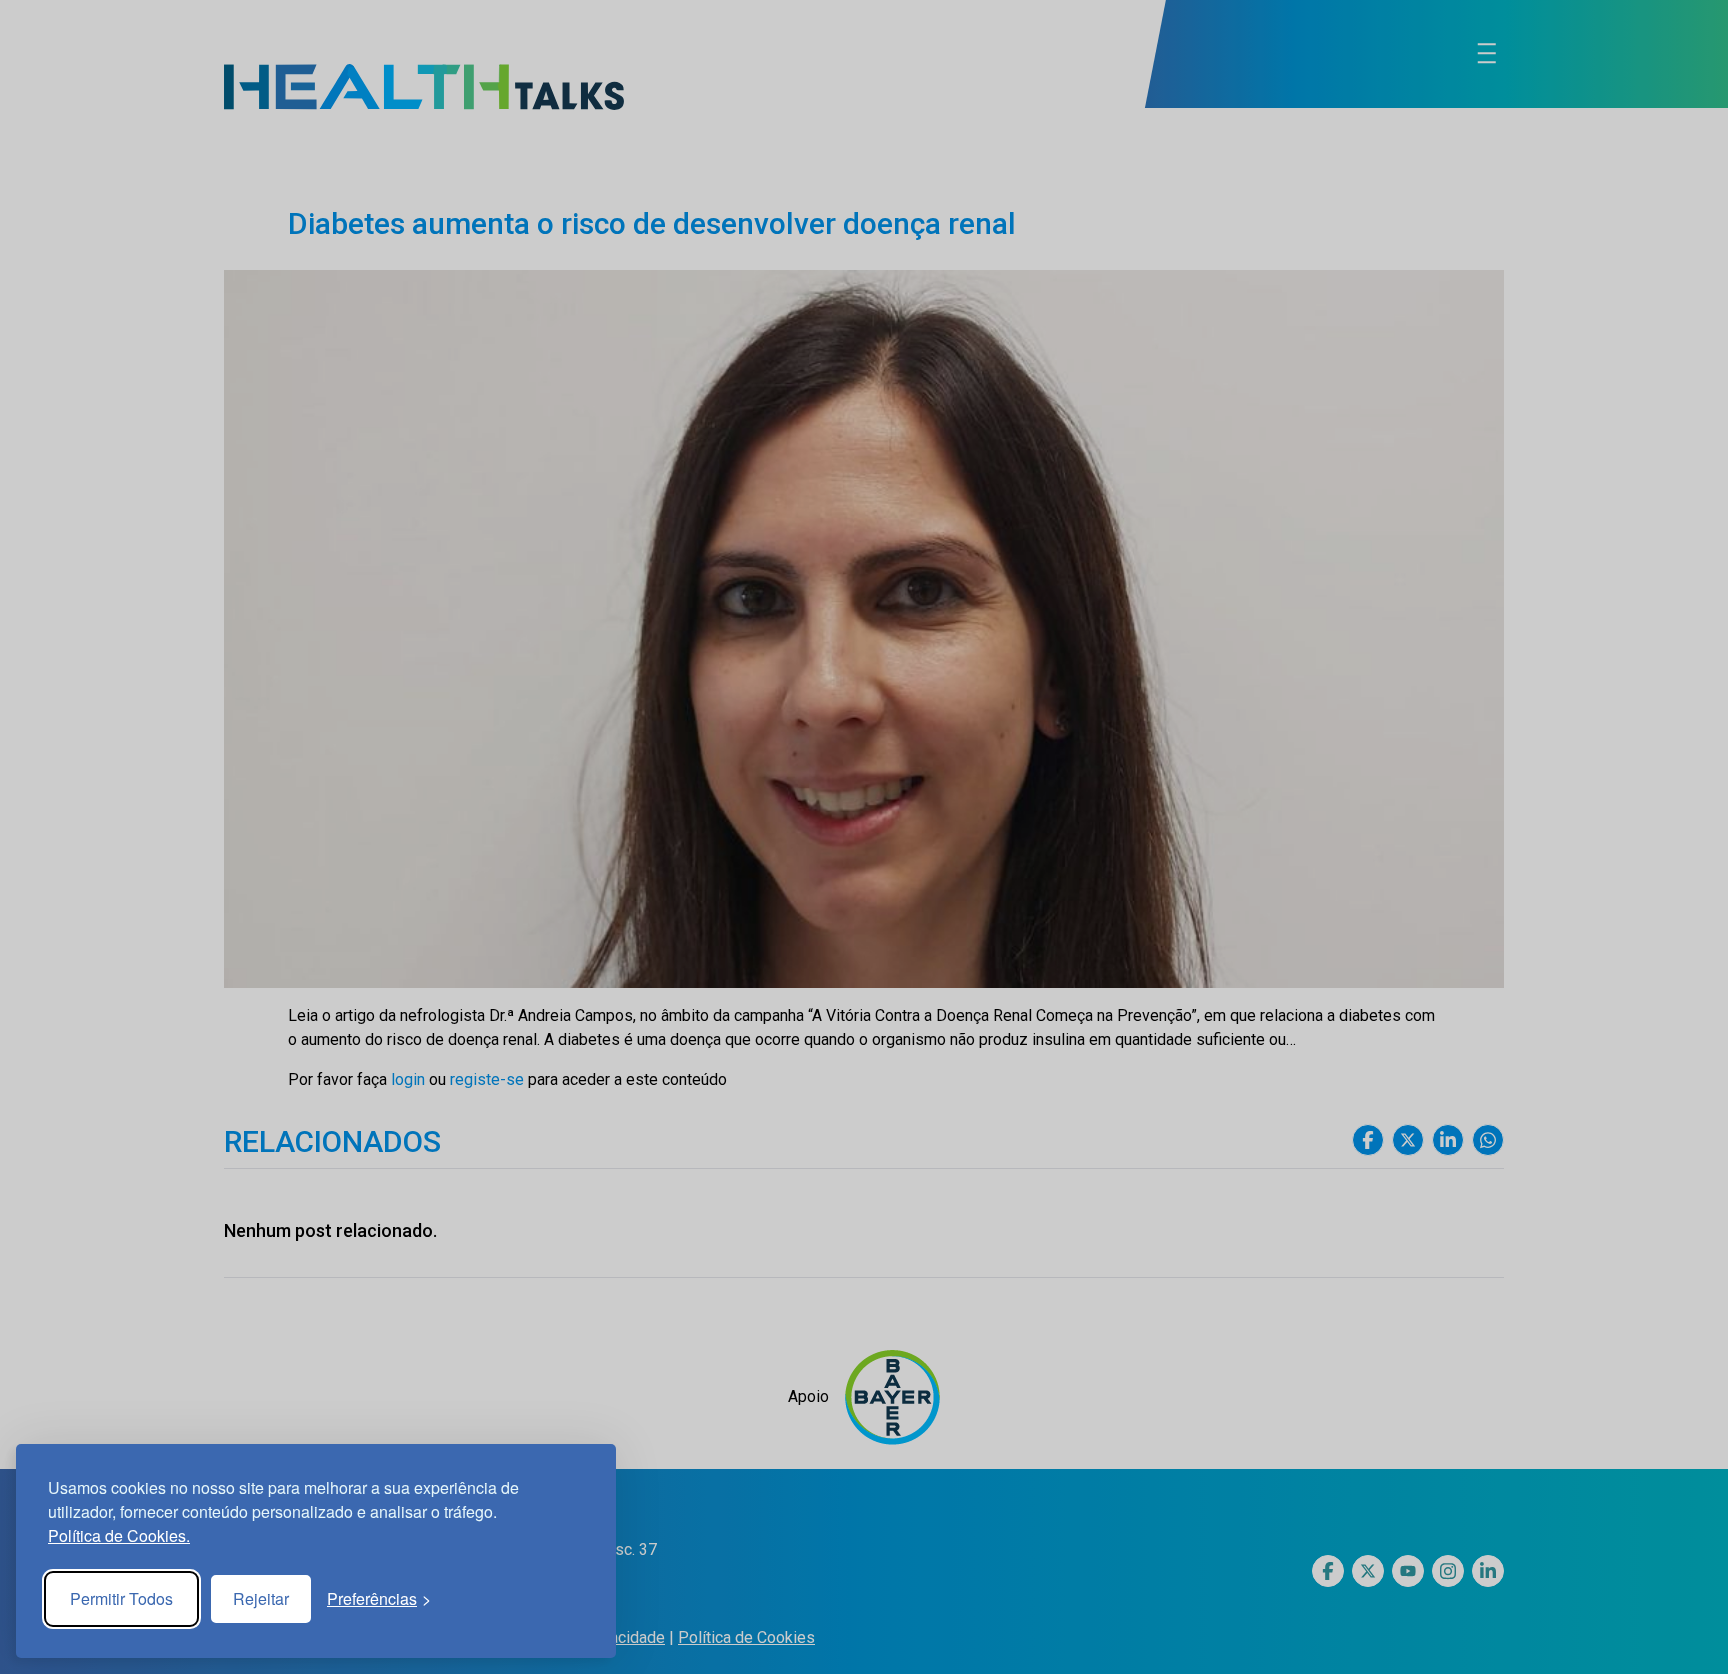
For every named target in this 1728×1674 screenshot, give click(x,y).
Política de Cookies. (119, 1535)
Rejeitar (261, 1598)
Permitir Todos (121, 1598)
